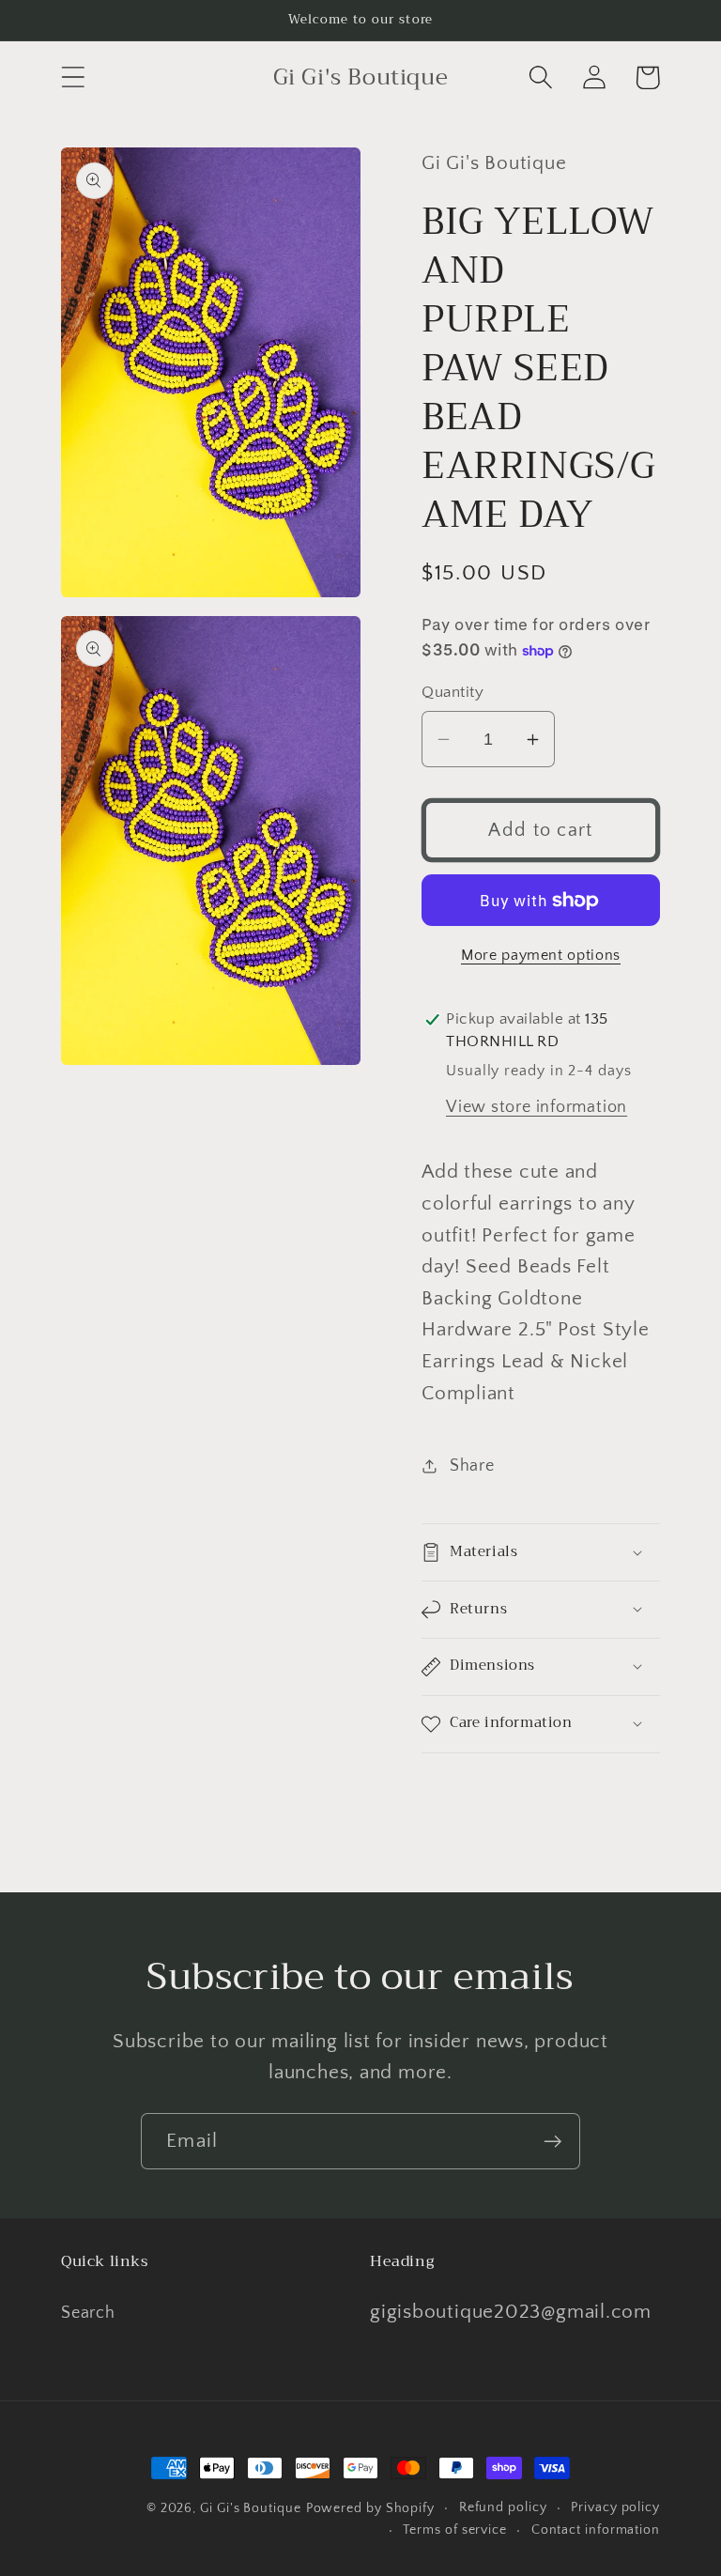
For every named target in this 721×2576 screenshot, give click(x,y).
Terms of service (455, 2530)
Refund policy (503, 2507)
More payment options (541, 956)
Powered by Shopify (370, 2508)
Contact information (596, 2530)
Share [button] (472, 1466)
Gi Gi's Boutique (251, 2508)
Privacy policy (615, 2507)
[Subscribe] (552, 2142)
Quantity (453, 692)
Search (88, 2313)
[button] (73, 77)
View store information (537, 1107)
